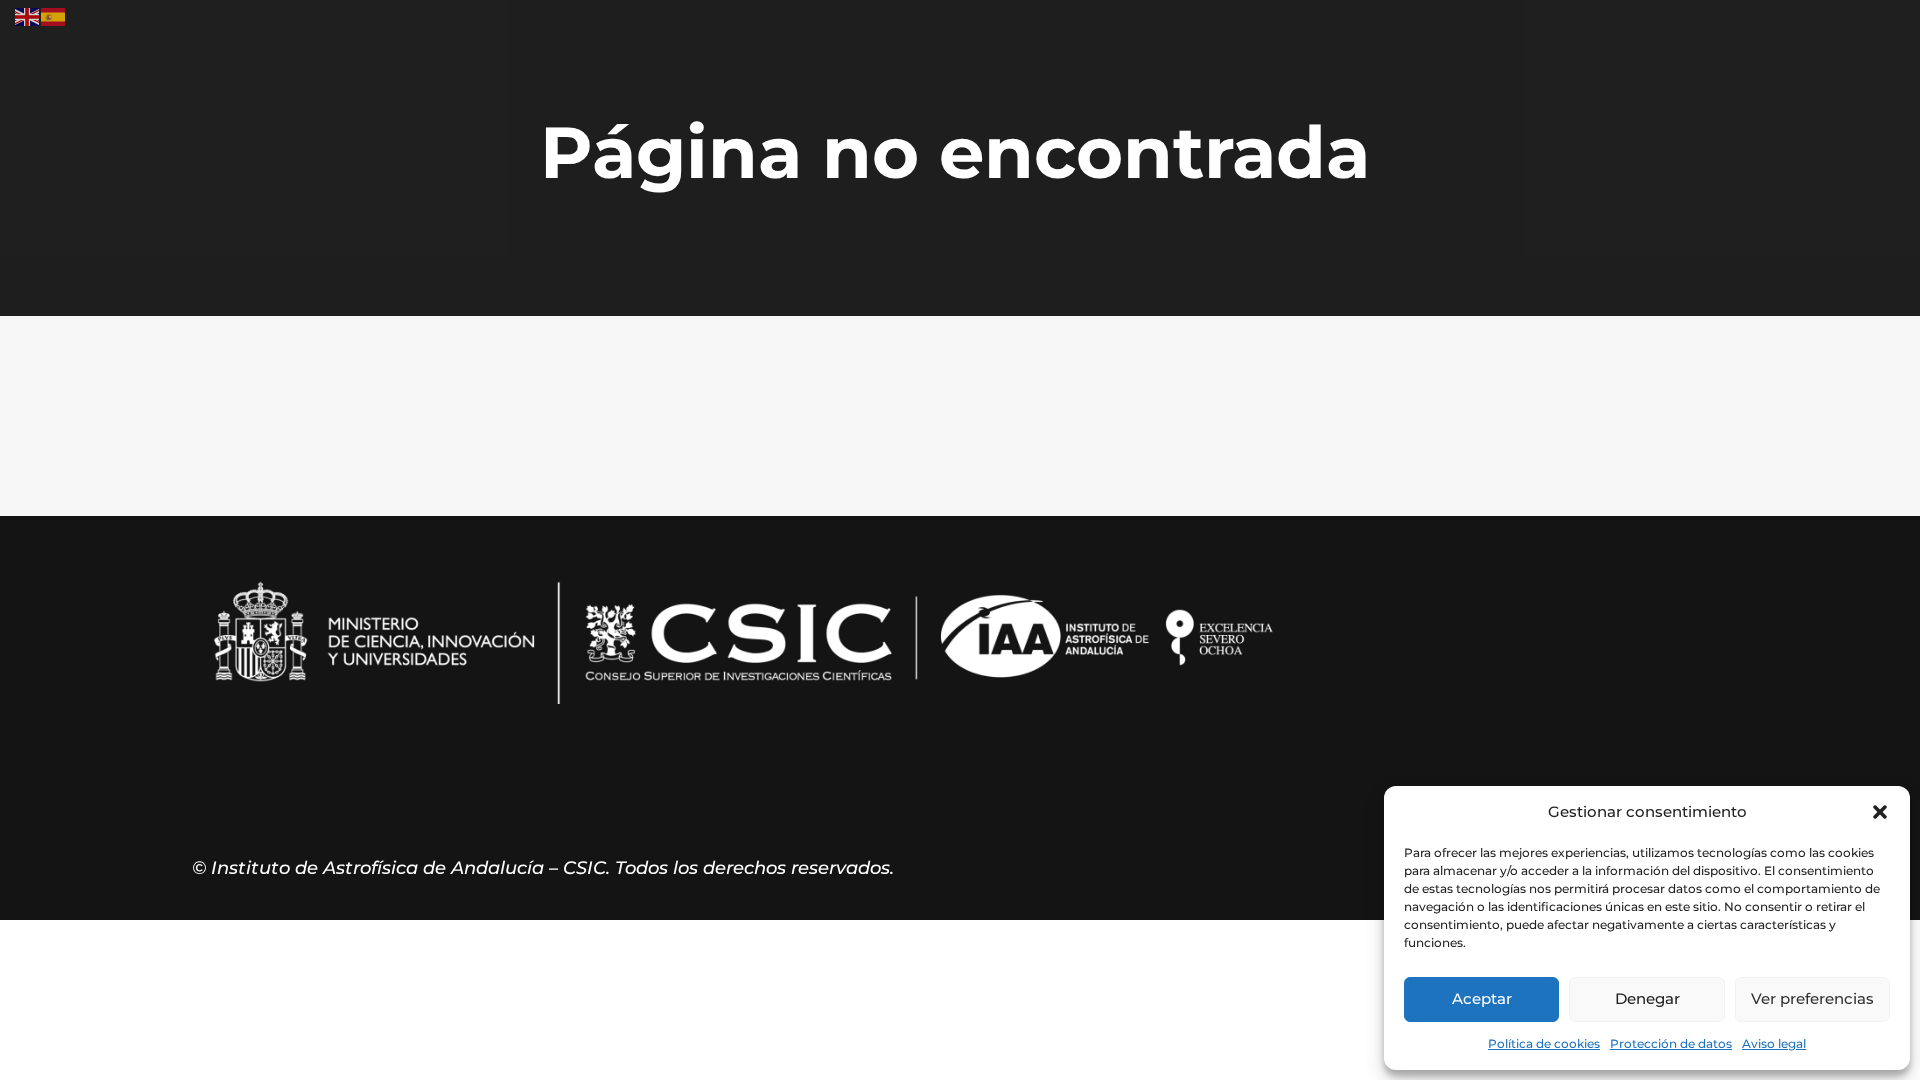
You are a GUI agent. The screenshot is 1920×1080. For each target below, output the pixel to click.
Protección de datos (1671, 1043)
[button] (1880, 812)
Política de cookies (1544, 1043)
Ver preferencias (1812, 998)
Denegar (1647, 998)
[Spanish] (54, 15)
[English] (28, 15)
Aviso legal (1774, 1043)
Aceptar (1482, 998)
